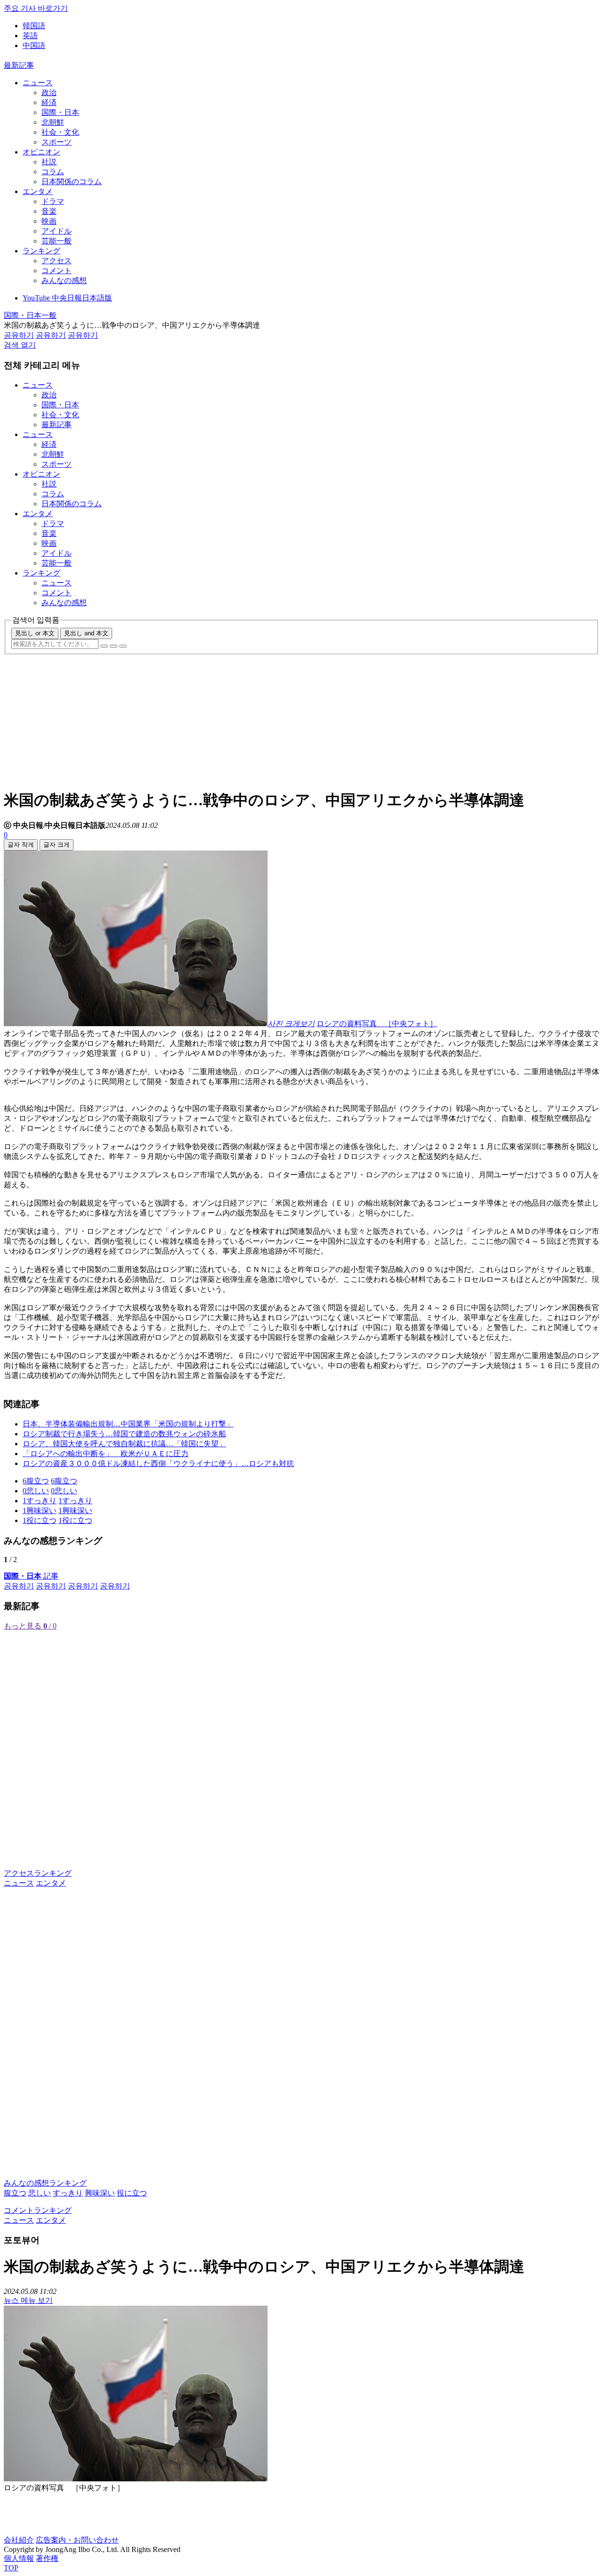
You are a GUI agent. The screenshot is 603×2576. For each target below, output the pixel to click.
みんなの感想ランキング (45, 2183)
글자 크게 (57, 845)
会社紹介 (19, 2540)
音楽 (49, 211)
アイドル (57, 231)
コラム (53, 172)
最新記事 (19, 65)
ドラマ (53, 201)
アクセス (57, 261)
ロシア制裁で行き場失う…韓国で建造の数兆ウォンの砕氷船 (124, 1434)
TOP (11, 2568)
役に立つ (132, 2193)
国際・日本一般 (30, 315)
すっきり (68, 2193)
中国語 (34, 45)
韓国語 (34, 26)
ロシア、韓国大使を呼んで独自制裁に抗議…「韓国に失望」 (124, 1444)
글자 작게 (21, 845)
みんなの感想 (64, 280)
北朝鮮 (53, 122)
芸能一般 (57, 241)
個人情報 (19, 2558)
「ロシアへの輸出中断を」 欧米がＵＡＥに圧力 (106, 1454)
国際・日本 (60, 112)
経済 (49, 102)
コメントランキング (38, 2210)
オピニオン (41, 152)
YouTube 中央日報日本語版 (67, 298)
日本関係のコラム (72, 182)
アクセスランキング (38, 1873)
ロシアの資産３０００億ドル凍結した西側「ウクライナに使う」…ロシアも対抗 (158, 1463)
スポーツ (57, 142)
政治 (49, 93)
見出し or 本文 (35, 633)
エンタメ (38, 191)
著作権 (47, 2558)
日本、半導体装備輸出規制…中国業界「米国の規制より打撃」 (128, 1424)
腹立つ (15, 2193)
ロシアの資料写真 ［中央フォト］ (377, 1024)
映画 (49, 221)
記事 (31, 1576)
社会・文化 (60, 132)
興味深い (100, 2193)
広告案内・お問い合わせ (77, 2540)
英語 (30, 36)
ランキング (41, 251)
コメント (57, 271)
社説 (49, 162)
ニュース (38, 83)
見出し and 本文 (86, 633)
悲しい (40, 2193)
